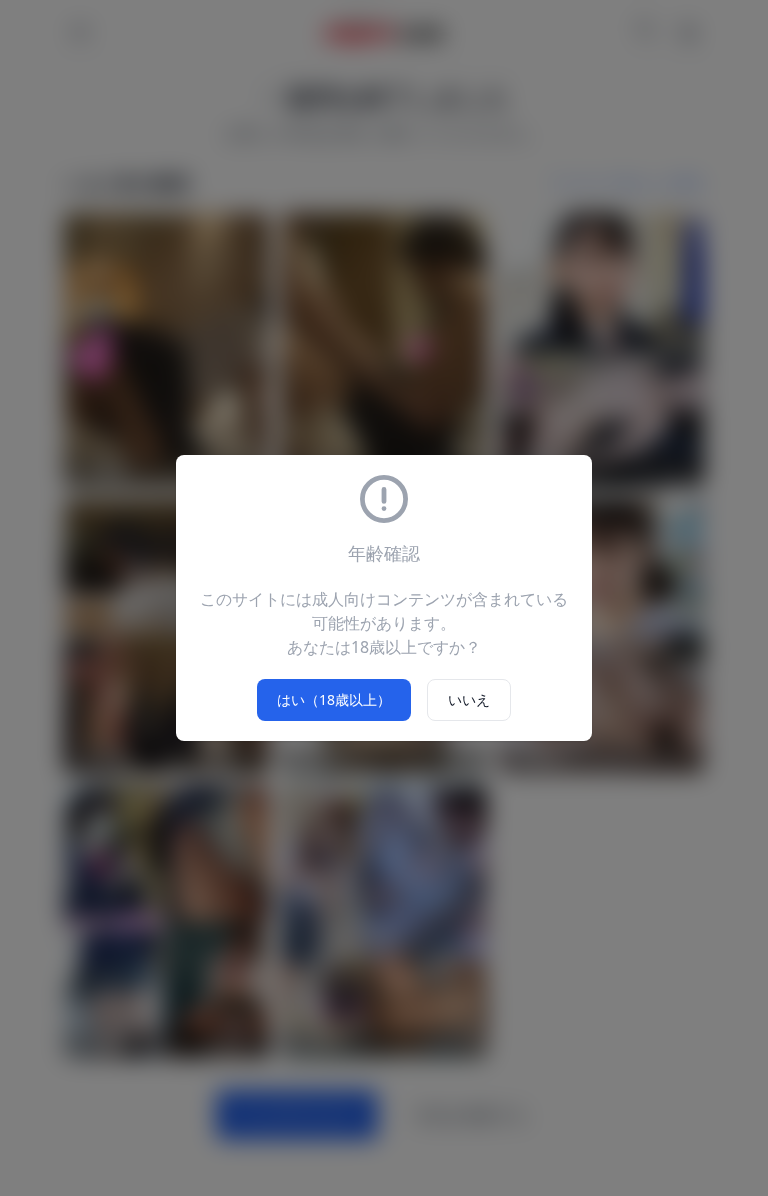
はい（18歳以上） (334, 699)
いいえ (469, 699)
